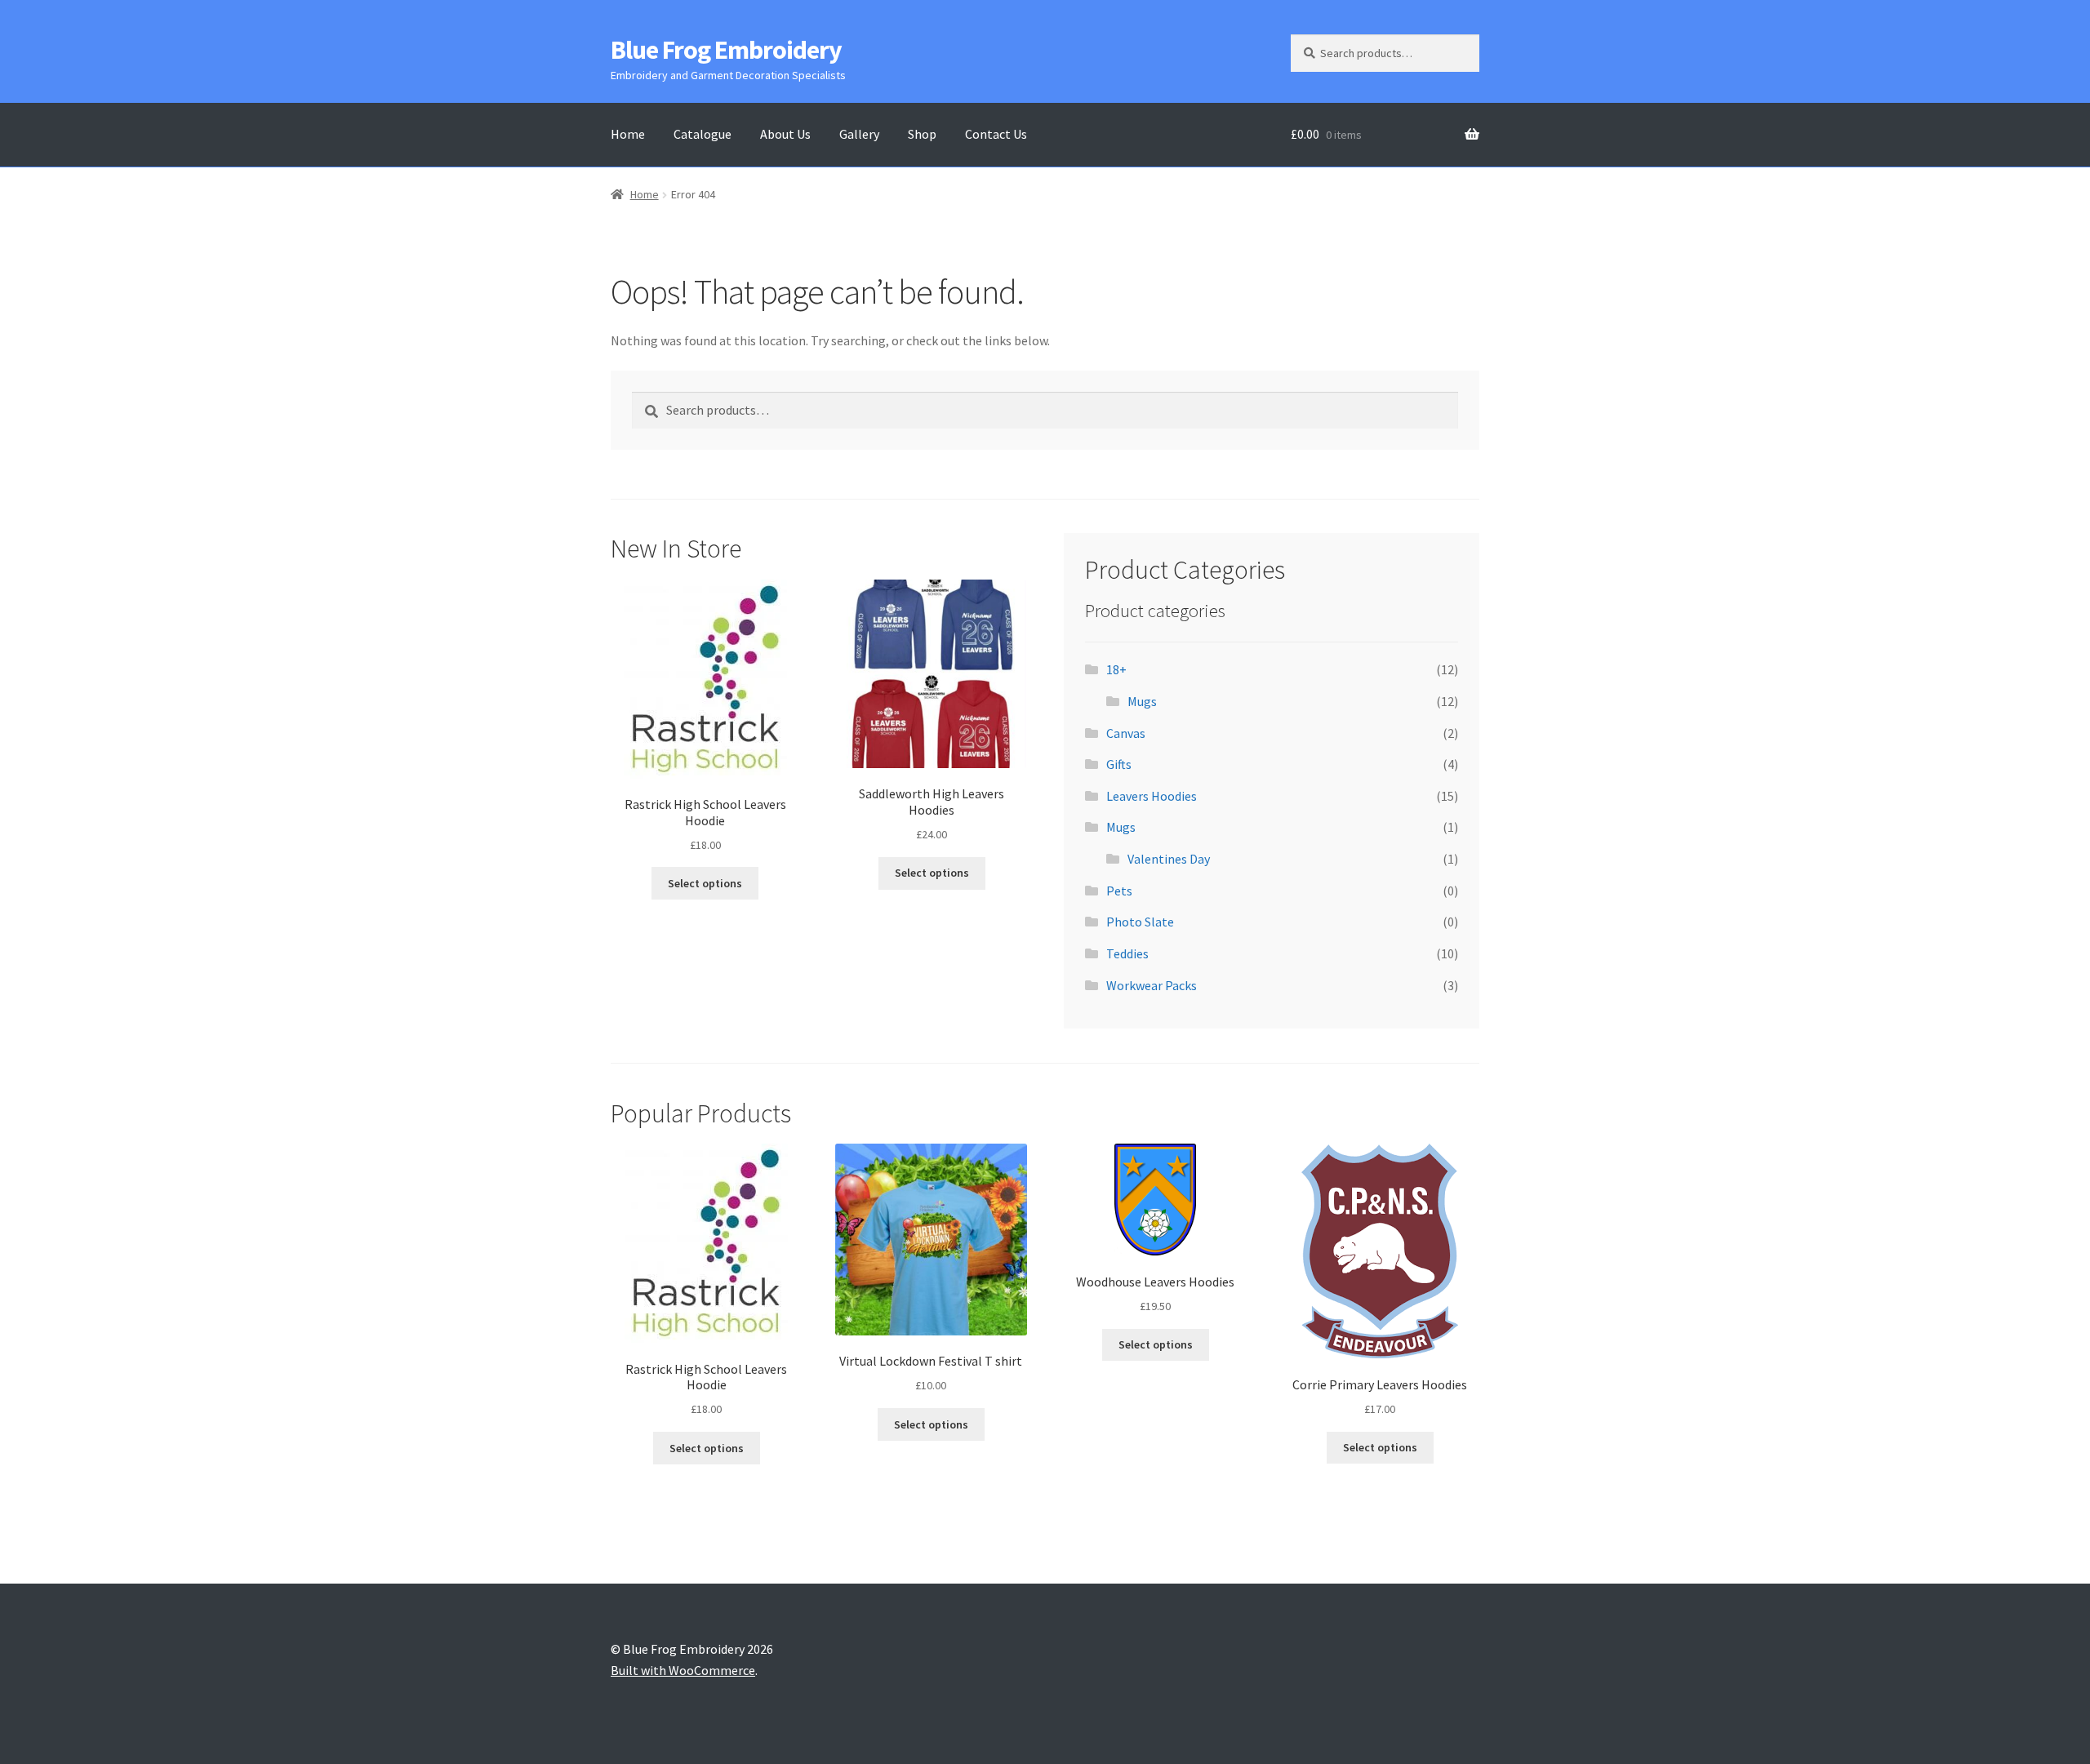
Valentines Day (1169, 859)
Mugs (1142, 701)
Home (628, 134)
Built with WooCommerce (683, 1670)
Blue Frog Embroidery (726, 50)
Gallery (859, 134)
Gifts (1119, 764)
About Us (785, 134)
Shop (922, 134)
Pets (1119, 891)
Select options (705, 883)
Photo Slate (1140, 922)
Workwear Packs (1152, 985)
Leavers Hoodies (1152, 796)
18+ (1116, 669)
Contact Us (996, 134)
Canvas (1126, 733)
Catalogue (703, 134)
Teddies (1127, 953)
